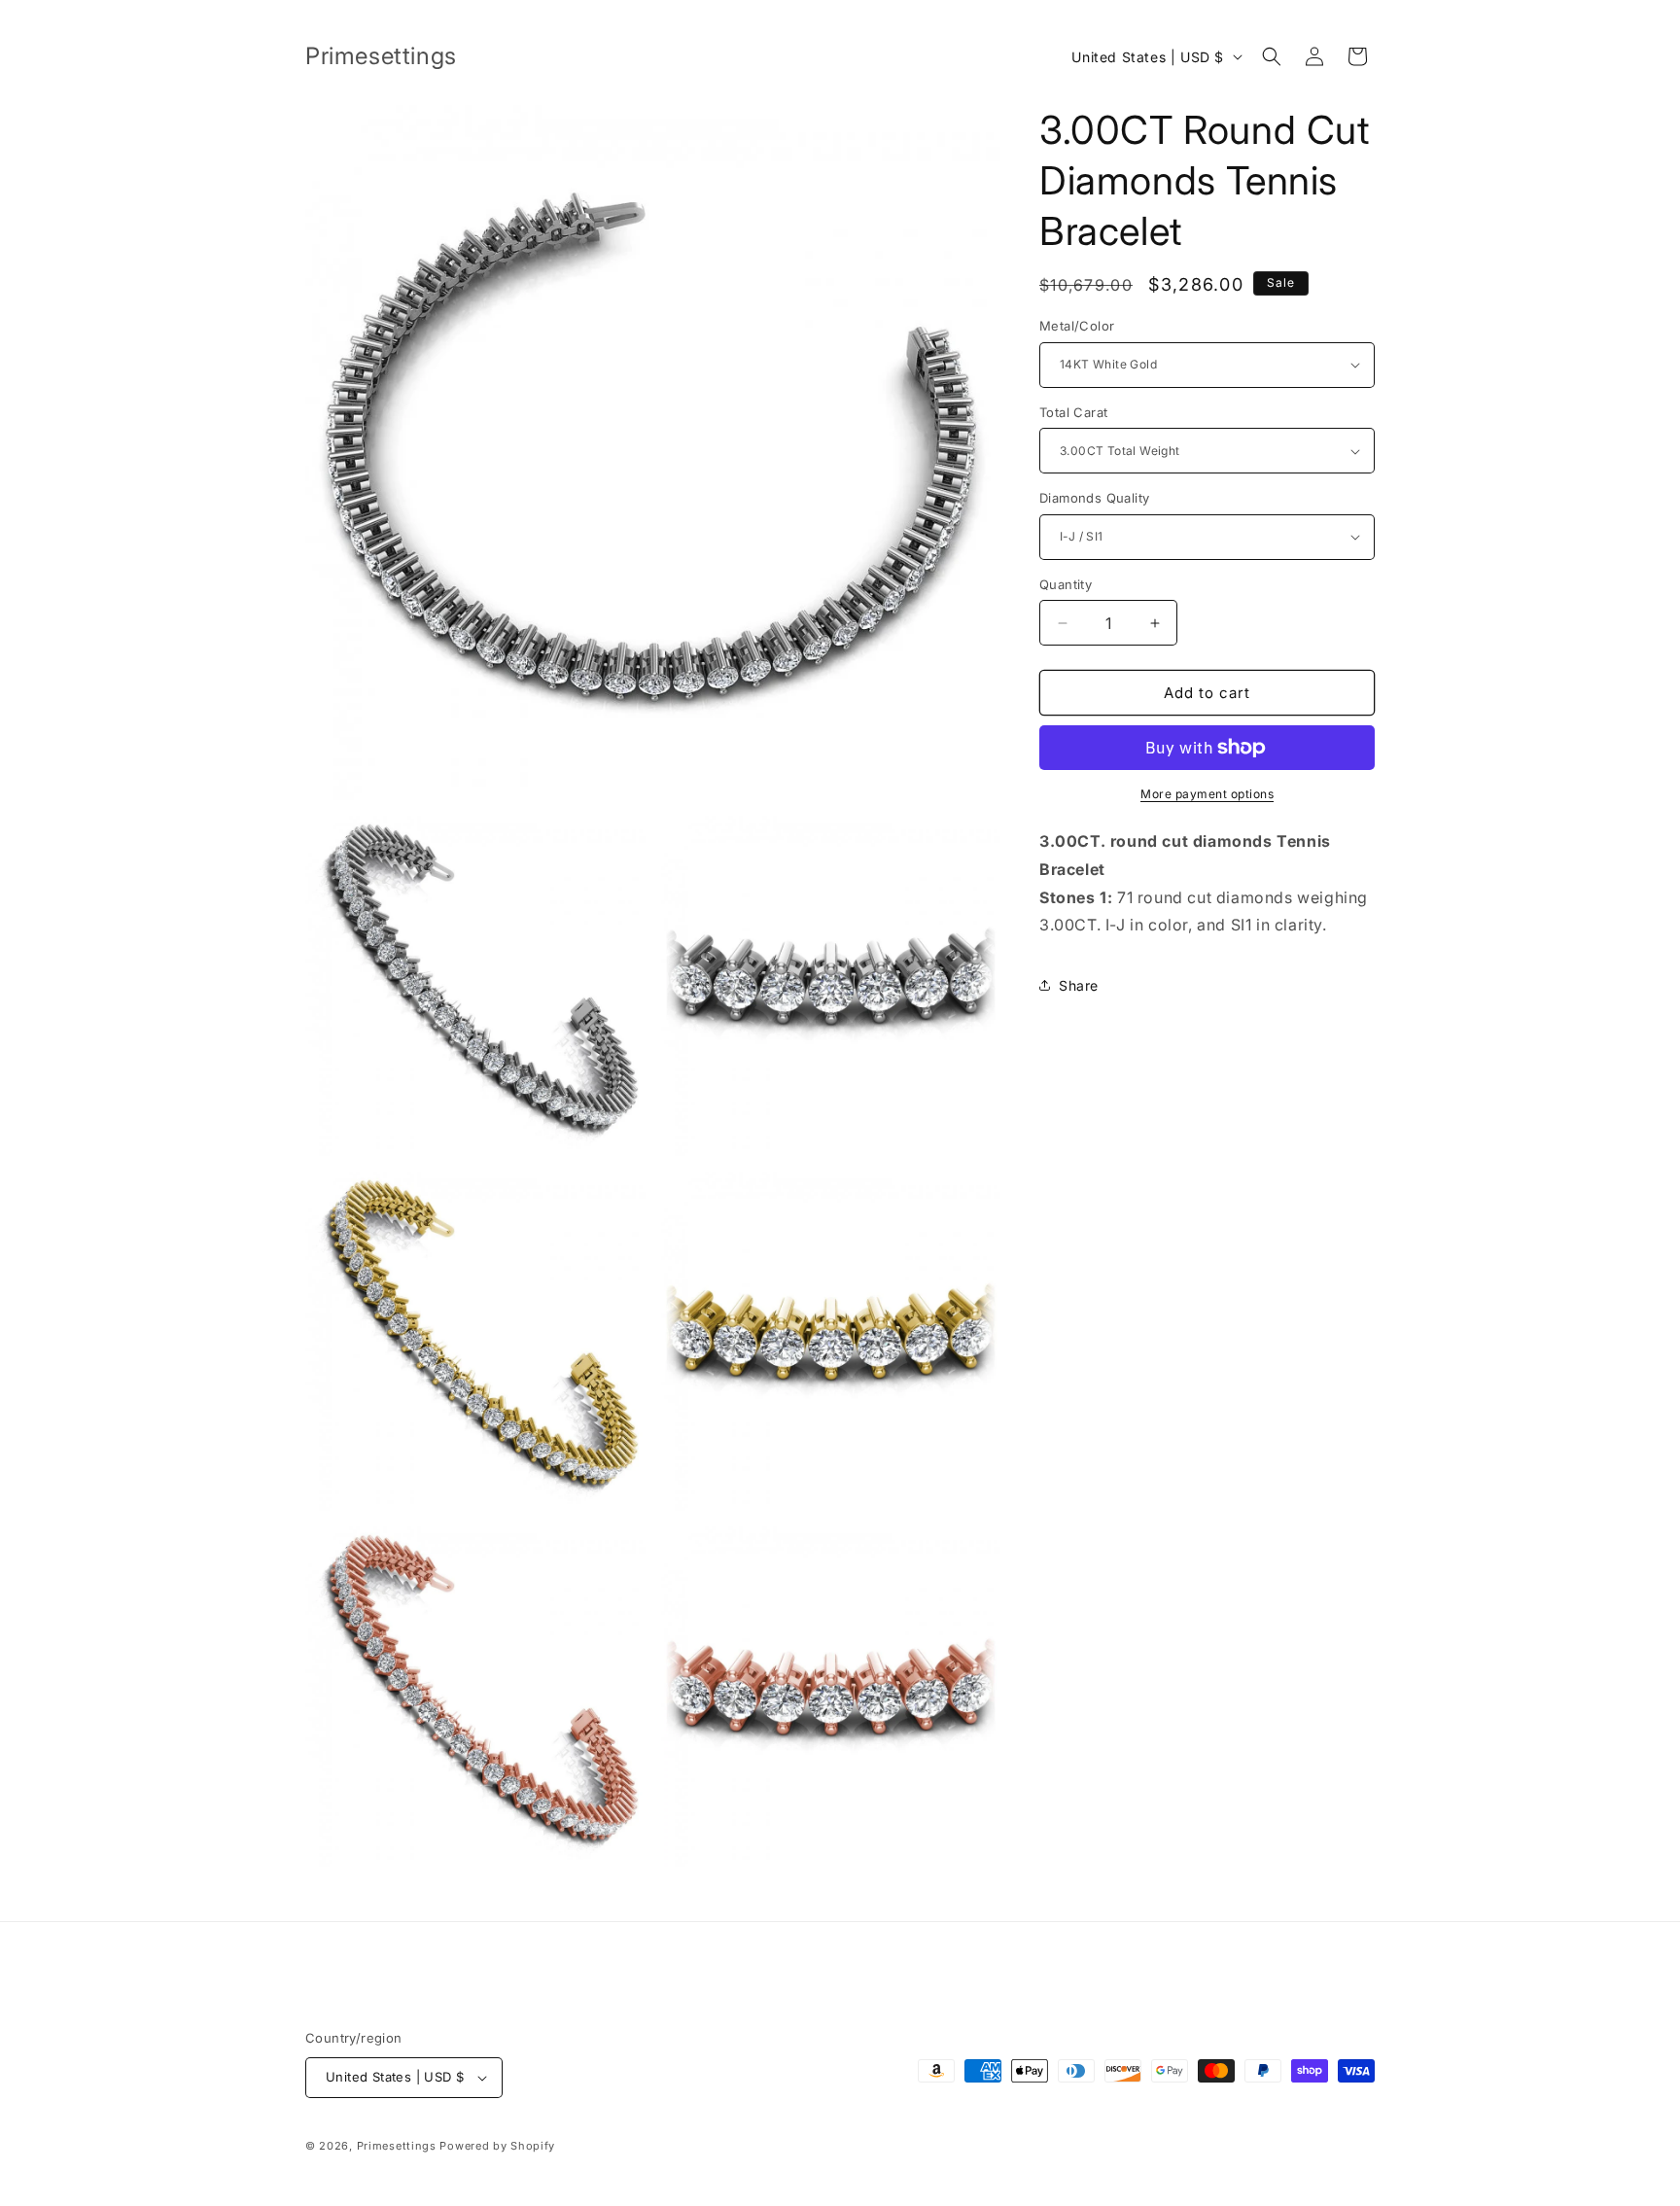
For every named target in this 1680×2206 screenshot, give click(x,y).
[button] (1272, 56)
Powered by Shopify (497, 2146)
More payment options (1207, 794)
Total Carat (1073, 412)
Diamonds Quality (1094, 498)
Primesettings (397, 2146)
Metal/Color (1077, 326)
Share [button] (1079, 985)
